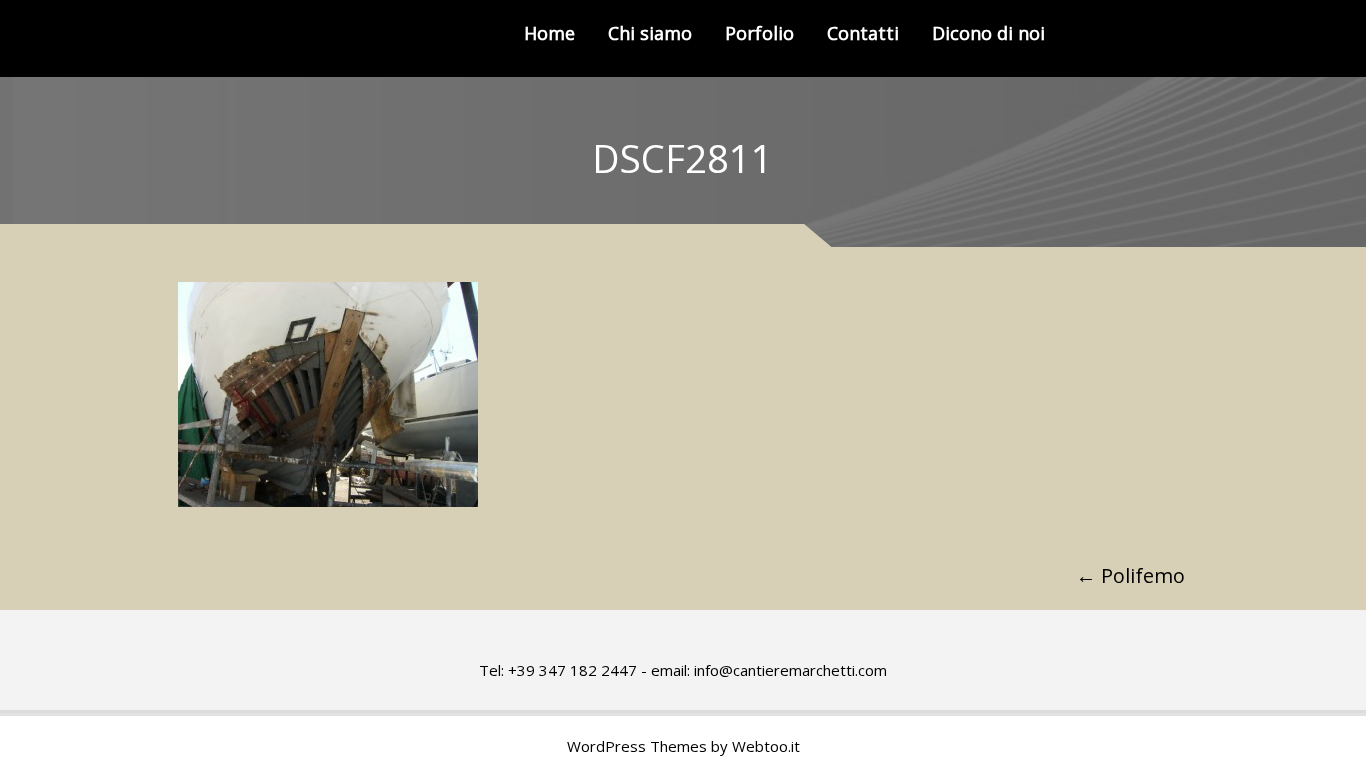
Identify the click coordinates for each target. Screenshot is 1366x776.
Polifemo (1130, 575)
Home (549, 33)
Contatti (863, 33)
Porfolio (759, 33)
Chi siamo (650, 33)
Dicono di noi (988, 33)
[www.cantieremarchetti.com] (273, 38)
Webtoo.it (766, 746)
